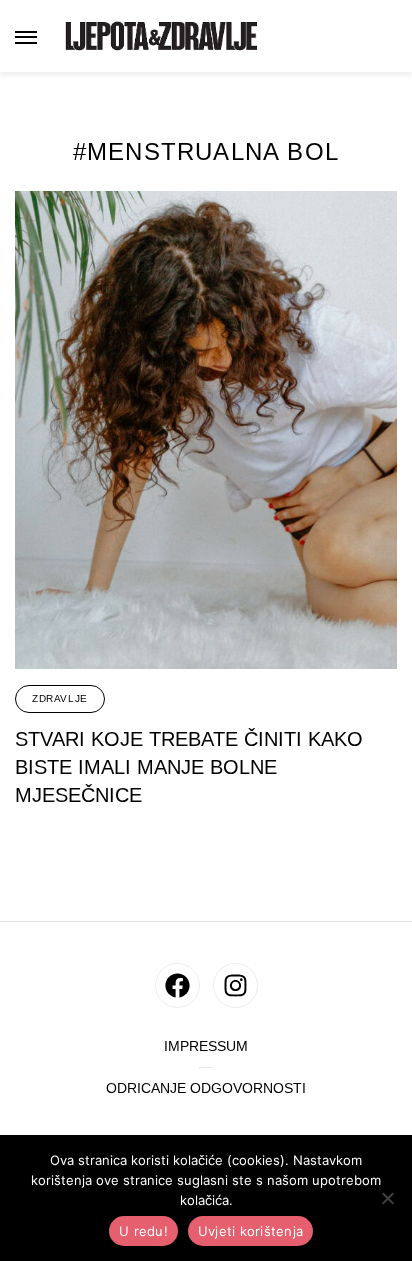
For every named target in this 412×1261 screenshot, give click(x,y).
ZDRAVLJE (60, 698)
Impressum (206, 1046)
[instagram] (235, 985)
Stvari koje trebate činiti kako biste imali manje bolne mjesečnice (189, 767)
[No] (387, 1198)
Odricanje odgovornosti (206, 1088)
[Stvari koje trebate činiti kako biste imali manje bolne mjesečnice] (206, 430)
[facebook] (177, 985)
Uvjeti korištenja (250, 1231)
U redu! (143, 1231)
